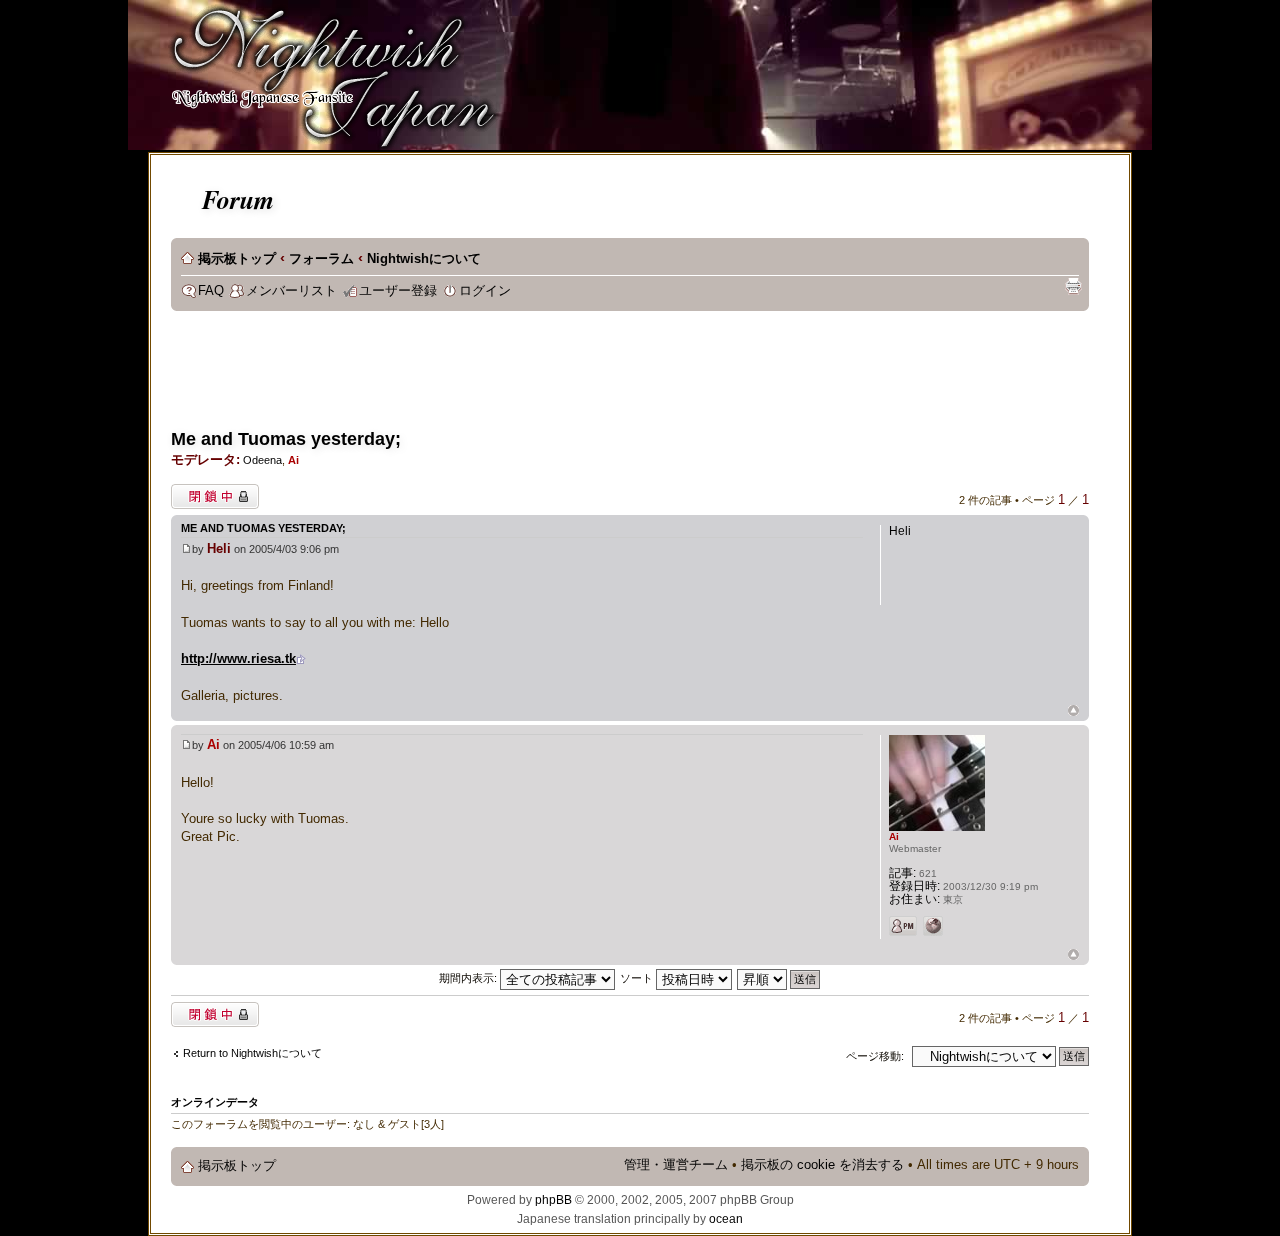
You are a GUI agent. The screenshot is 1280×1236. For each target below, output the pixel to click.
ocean (726, 1219)
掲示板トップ (237, 259)
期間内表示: (469, 978)
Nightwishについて (424, 259)
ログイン (485, 291)
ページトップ (1073, 711)
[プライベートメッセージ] (903, 926)
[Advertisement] (535, 376)
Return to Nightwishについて (252, 1053)
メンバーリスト (291, 291)
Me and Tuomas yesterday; (286, 439)
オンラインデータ (215, 1102)
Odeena (262, 460)
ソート (638, 978)
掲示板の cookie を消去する (822, 1165)
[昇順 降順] (779, 978)
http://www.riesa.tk (238, 658)
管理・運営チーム (676, 1165)
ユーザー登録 (398, 291)
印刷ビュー (1073, 286)
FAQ (211, 291)
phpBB (553, 1200)
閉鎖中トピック (209, 492)
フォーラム (321, 259)
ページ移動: (875, 1056)
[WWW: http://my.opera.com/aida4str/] (933, 926)
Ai (293, 460)
